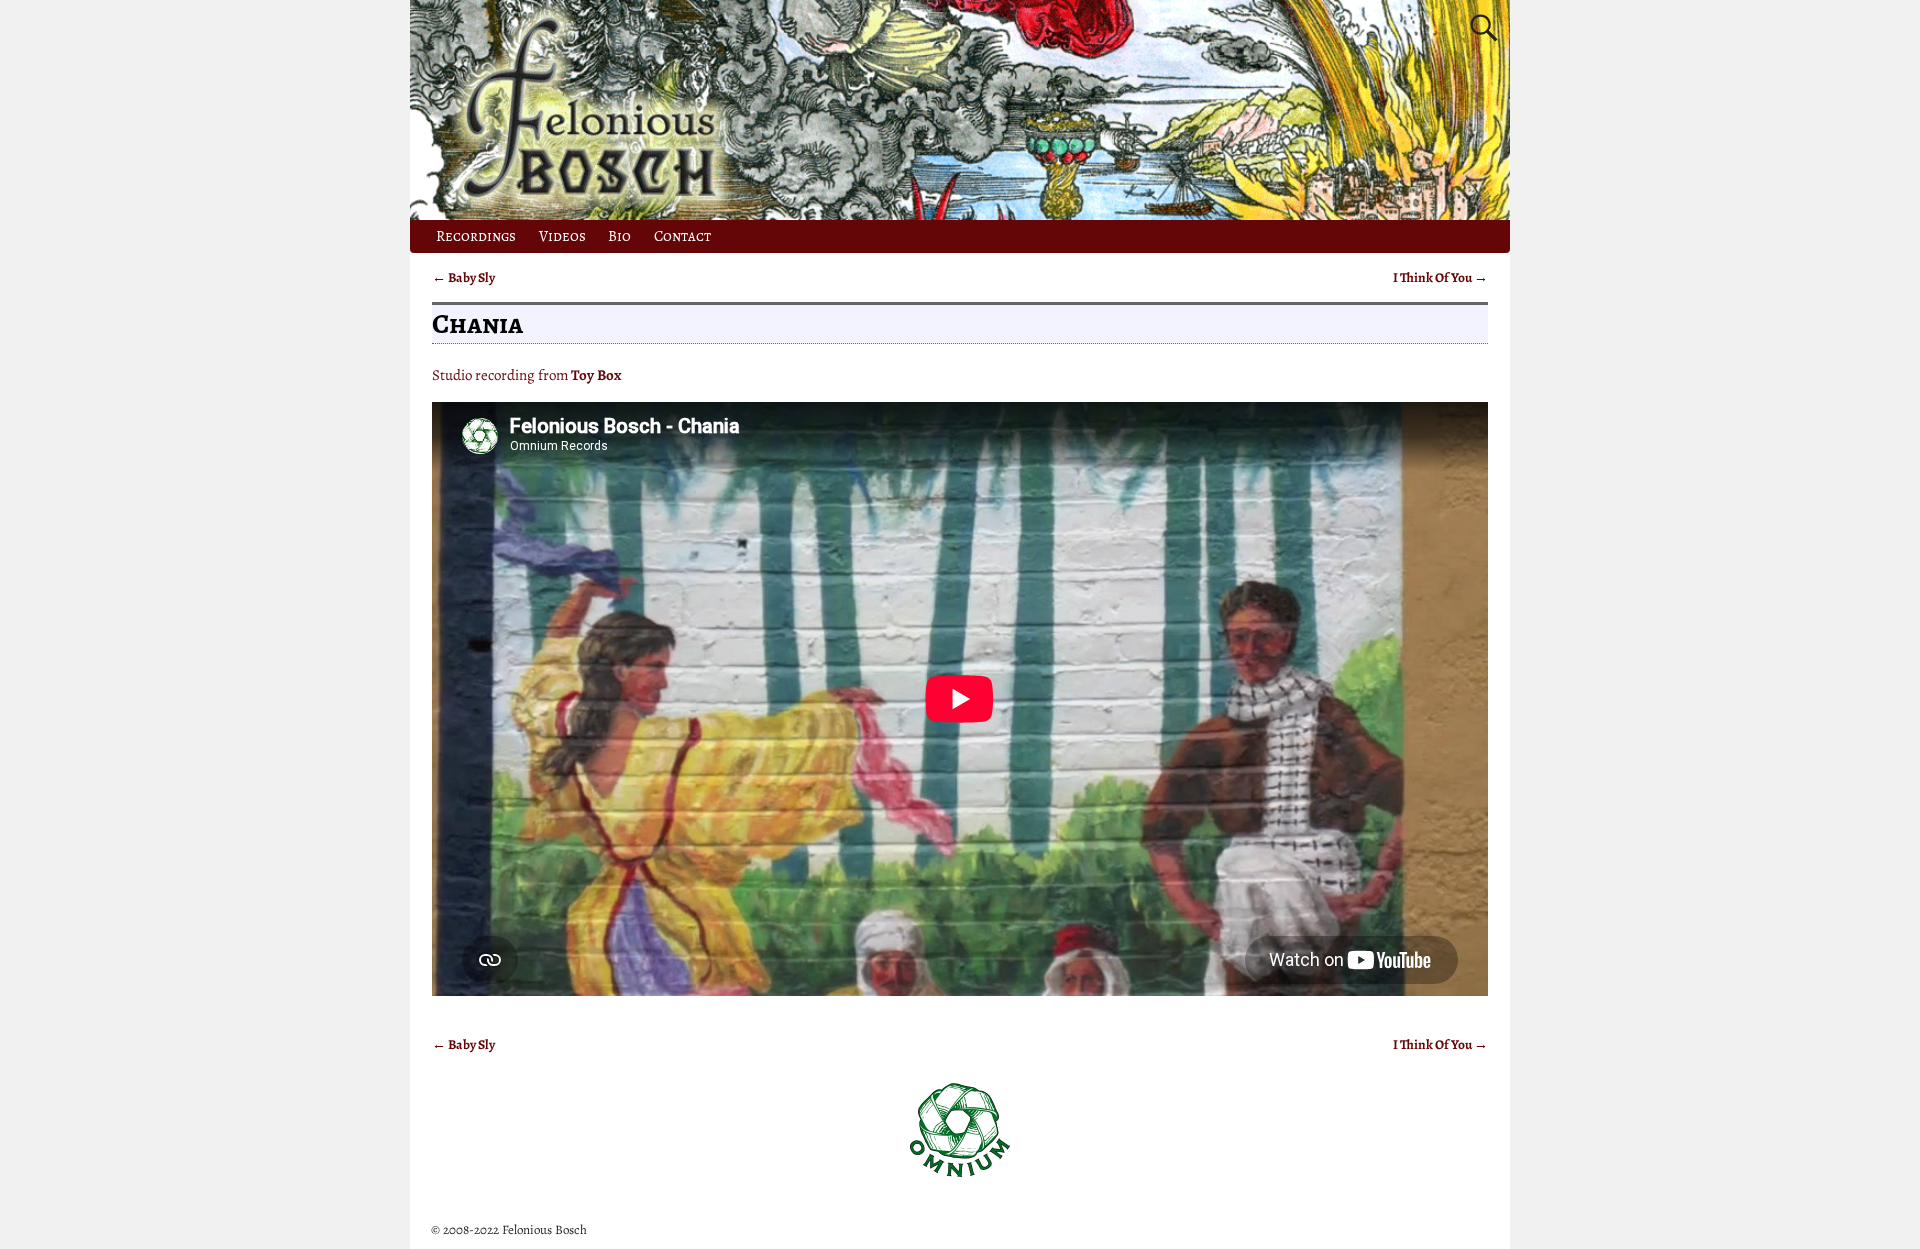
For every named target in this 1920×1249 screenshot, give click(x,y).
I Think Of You (1440, 277)
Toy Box (596, 375)
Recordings (476, 236)
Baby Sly (463, 277)
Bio (619, 236)
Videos (562, 236)
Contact (682, 236)
